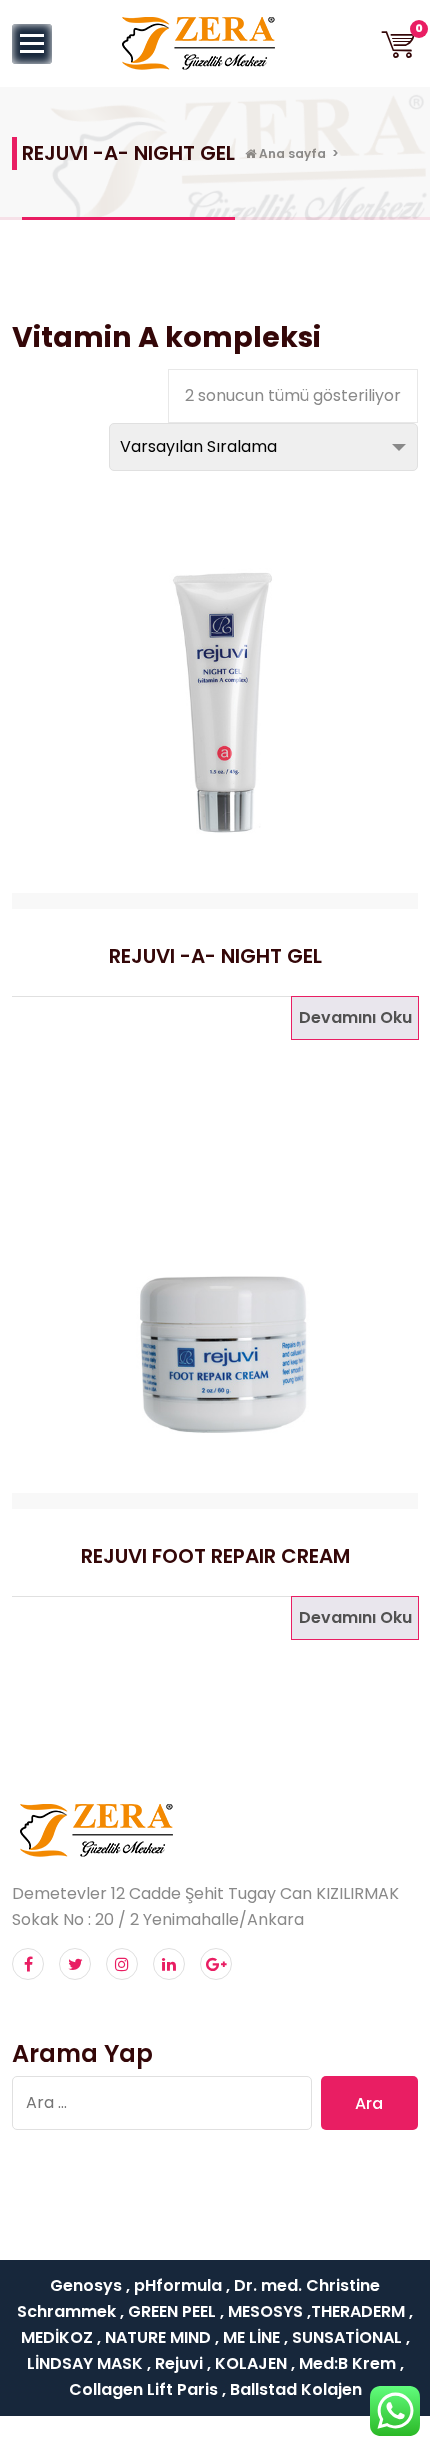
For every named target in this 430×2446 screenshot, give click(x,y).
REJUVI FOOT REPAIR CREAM (215, 1556)
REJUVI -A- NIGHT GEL (215, 956)
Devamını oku (355, 1017)
